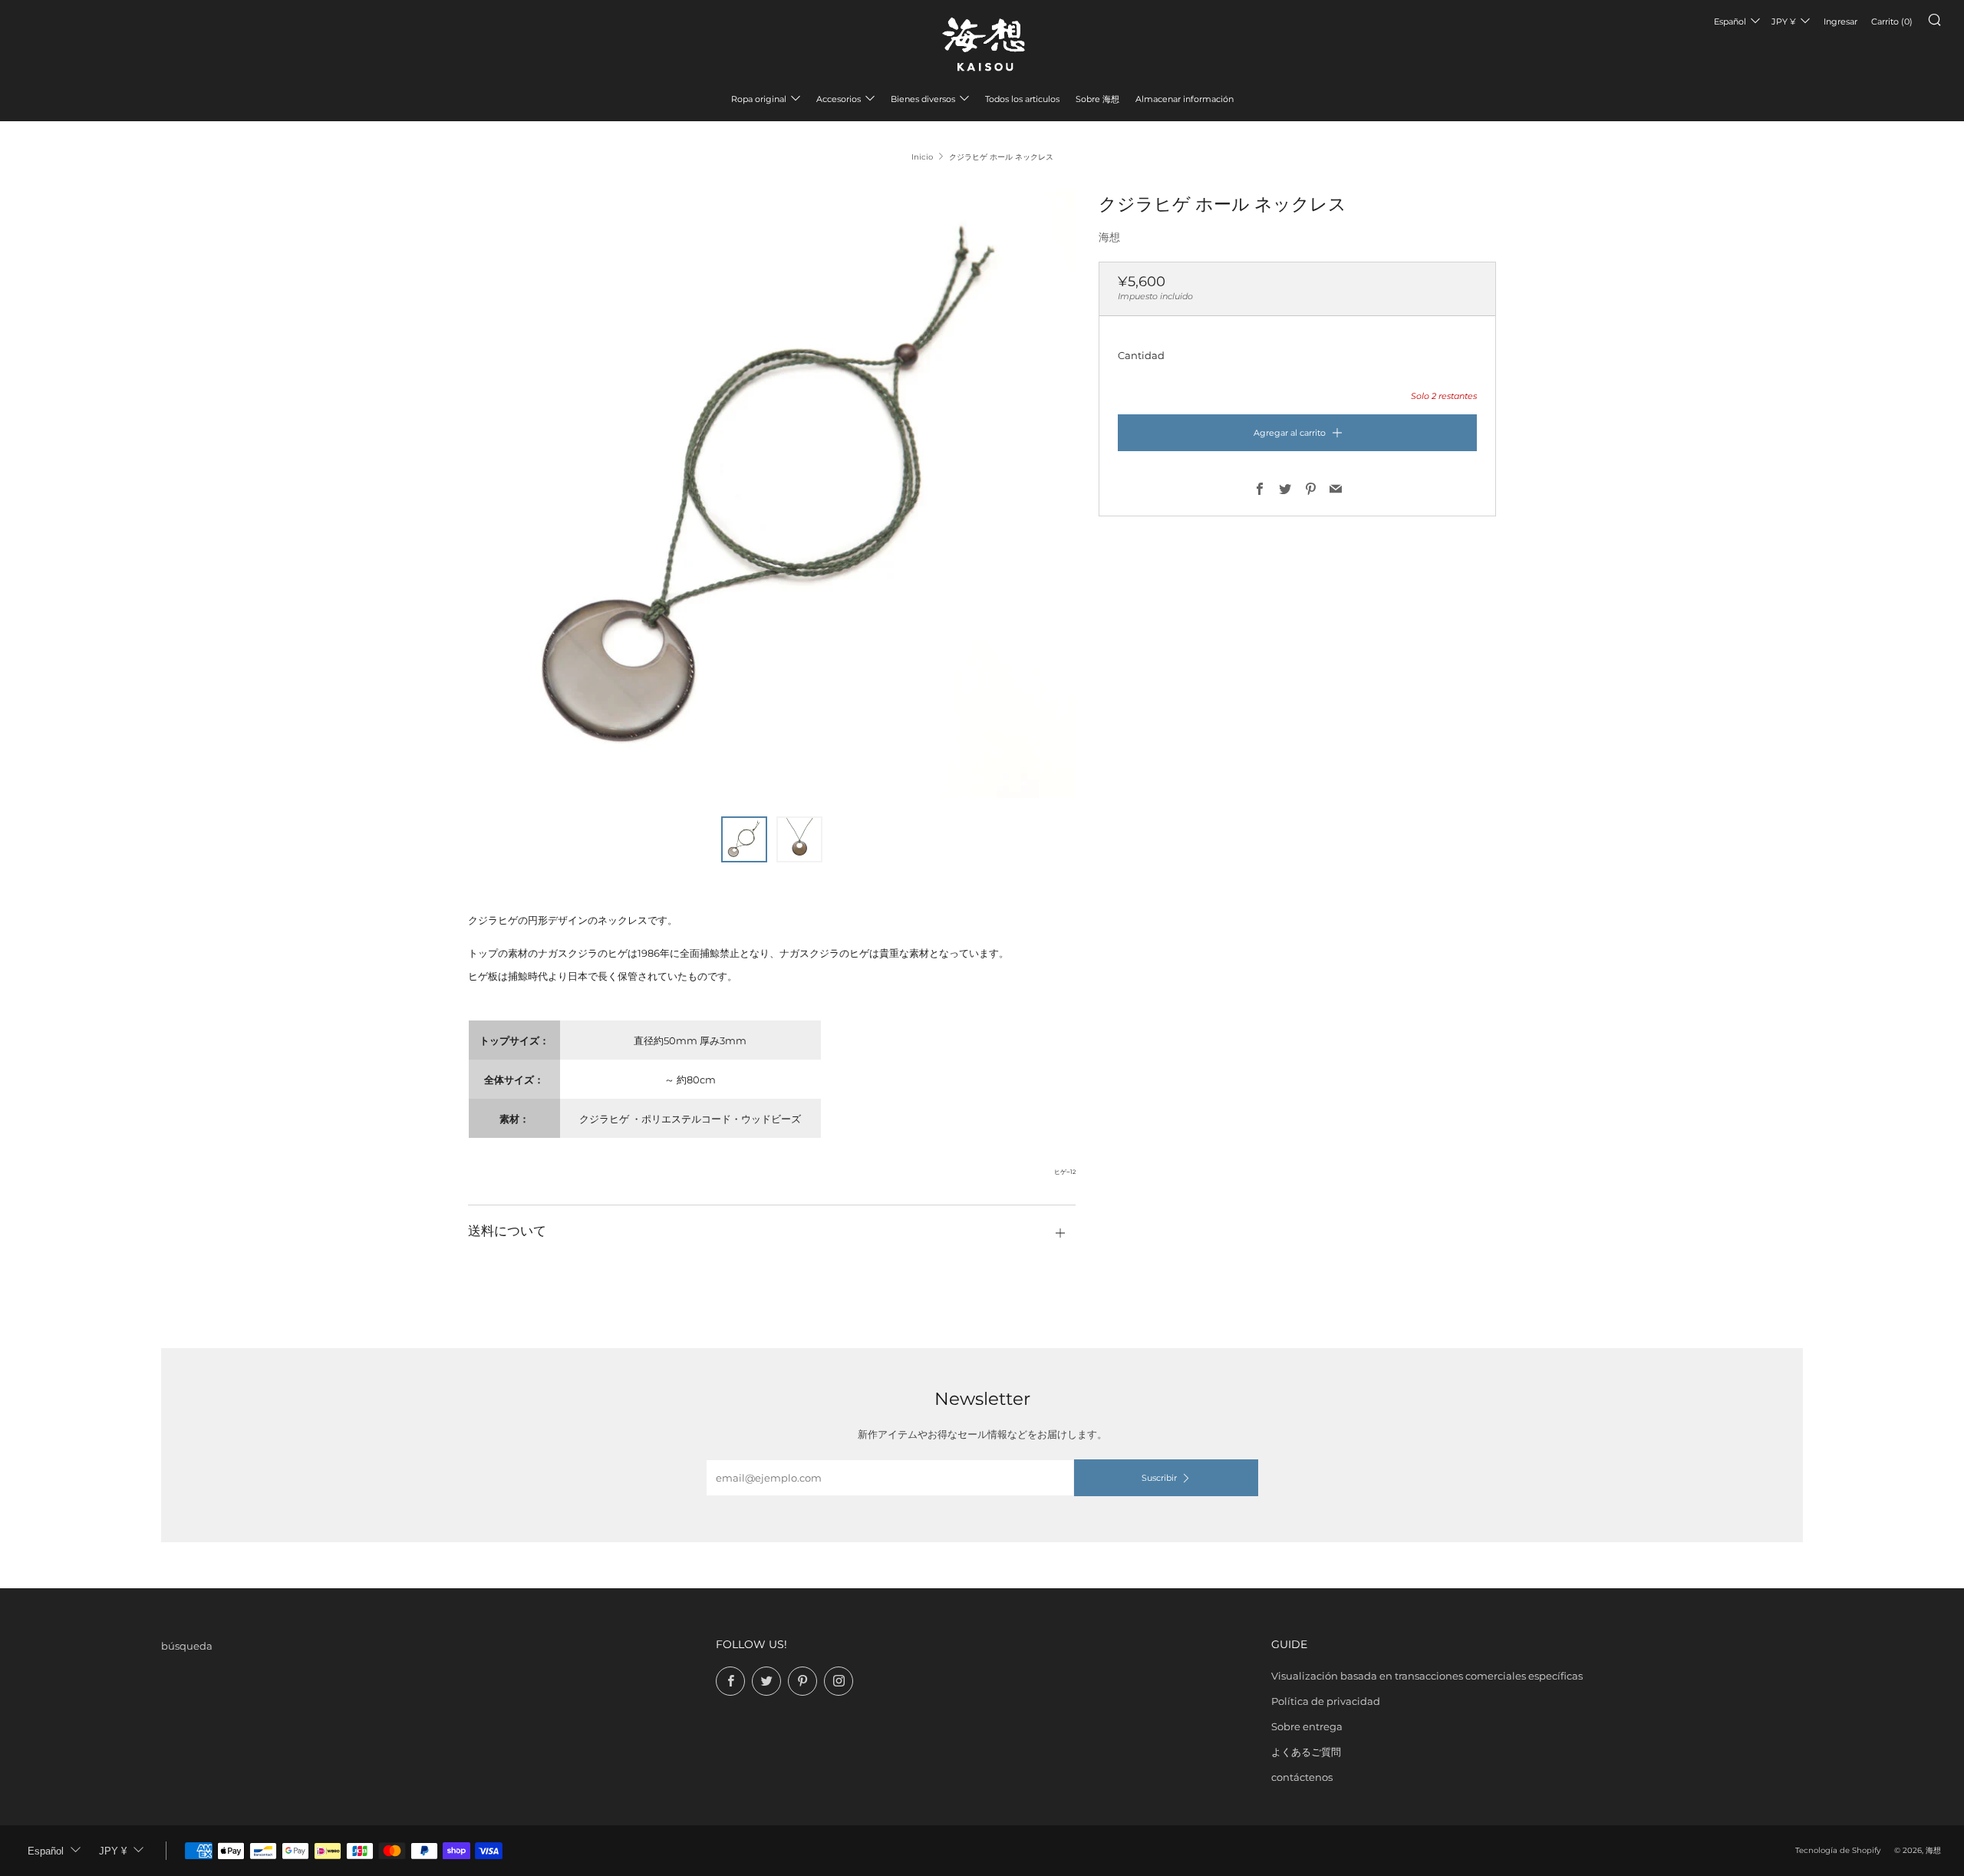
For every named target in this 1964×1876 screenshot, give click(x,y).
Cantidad (1141, 355)
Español (1730, 21)
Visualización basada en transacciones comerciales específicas (1427, 1676)
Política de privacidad (1326, 1701)
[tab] (744, 839)
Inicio (922, 157)
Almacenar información (1185, 99)
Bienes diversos (923, 99)
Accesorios (839, 99)
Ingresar (1840, 21)
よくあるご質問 (1306, 1752)
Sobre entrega (1307, 1726)
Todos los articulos (1022, 99)
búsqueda (187, 1646)
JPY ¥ (1784, 21)
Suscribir (1159, 1478)
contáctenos (1302, 1777)
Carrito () (1892, 21)
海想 (1109, 237)
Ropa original (759, 99)
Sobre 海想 (1097, 99)
